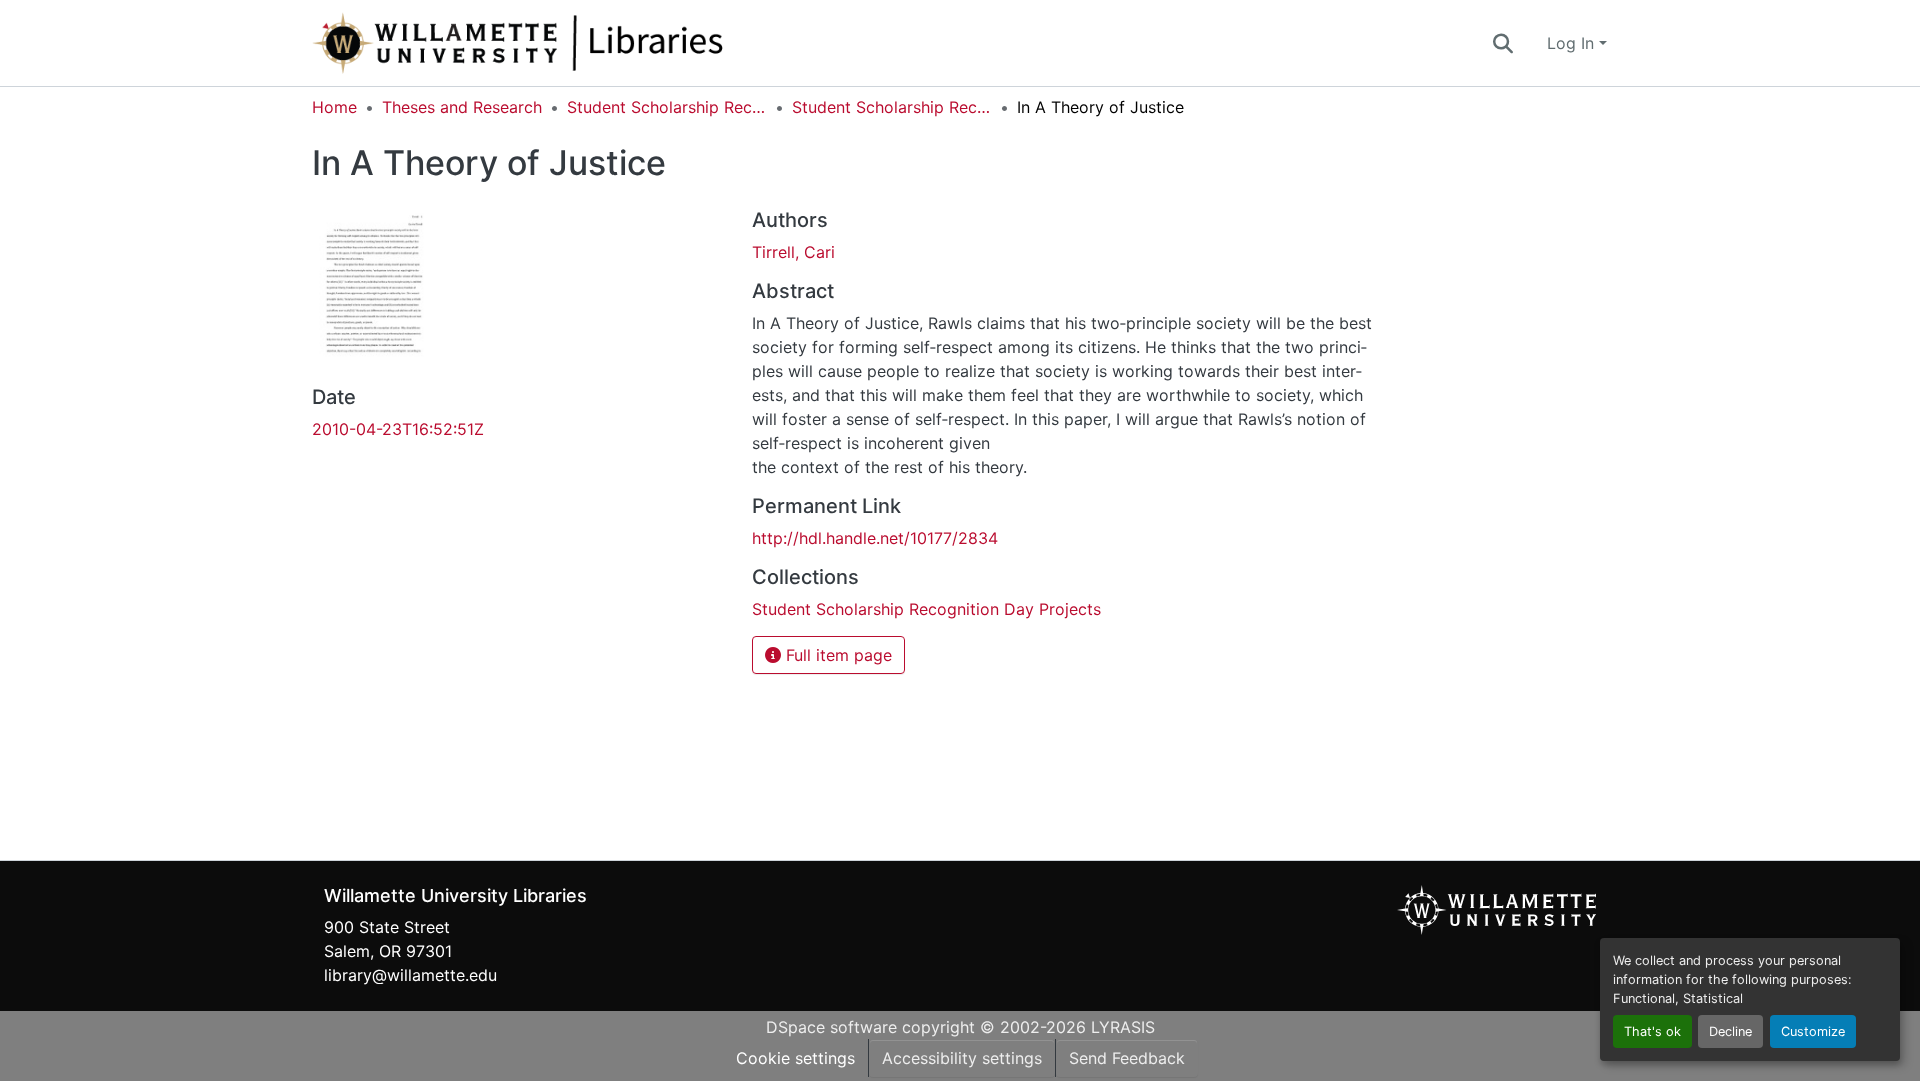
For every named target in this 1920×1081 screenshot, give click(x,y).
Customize (1813, 1031)
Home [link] (334, 107)
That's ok (1652, 1031)
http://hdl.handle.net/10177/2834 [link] (875, 538)
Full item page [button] (836, 655)
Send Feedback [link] (1127, 1058)
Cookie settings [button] (795, 1058)
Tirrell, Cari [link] (793, 252)
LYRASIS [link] (1123, 1027)
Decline (1730, 1031)
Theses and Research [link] (462, 107)
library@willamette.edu (410, 975)
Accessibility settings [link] (962, 1058)
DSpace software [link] (831, 1027)
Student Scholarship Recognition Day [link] (667, 107)
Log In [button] (1573, 43)
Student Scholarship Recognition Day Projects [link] (892, 107)
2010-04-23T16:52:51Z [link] (398, 429)
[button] (584, 43)
